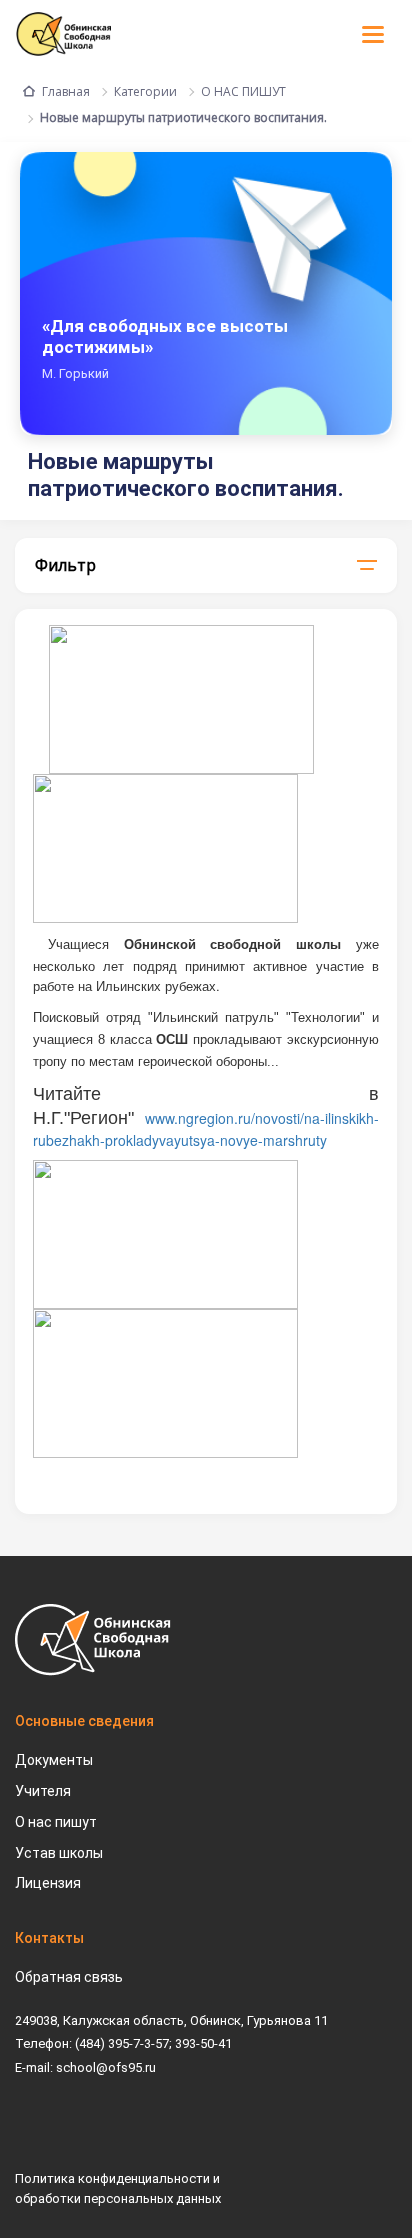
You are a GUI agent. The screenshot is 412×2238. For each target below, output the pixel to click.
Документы (54, 1760)
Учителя (43, 1791)
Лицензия (48, 1883)
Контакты (49, 1938)
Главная (66, 91)
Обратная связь (69, 1977)
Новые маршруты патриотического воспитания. (183, 117)
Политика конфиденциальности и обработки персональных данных (118, 2188)
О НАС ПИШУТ (243, 91)
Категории (145, 91)
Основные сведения (84, 1721)
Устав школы (59, 1853)
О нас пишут (56, 1822)
